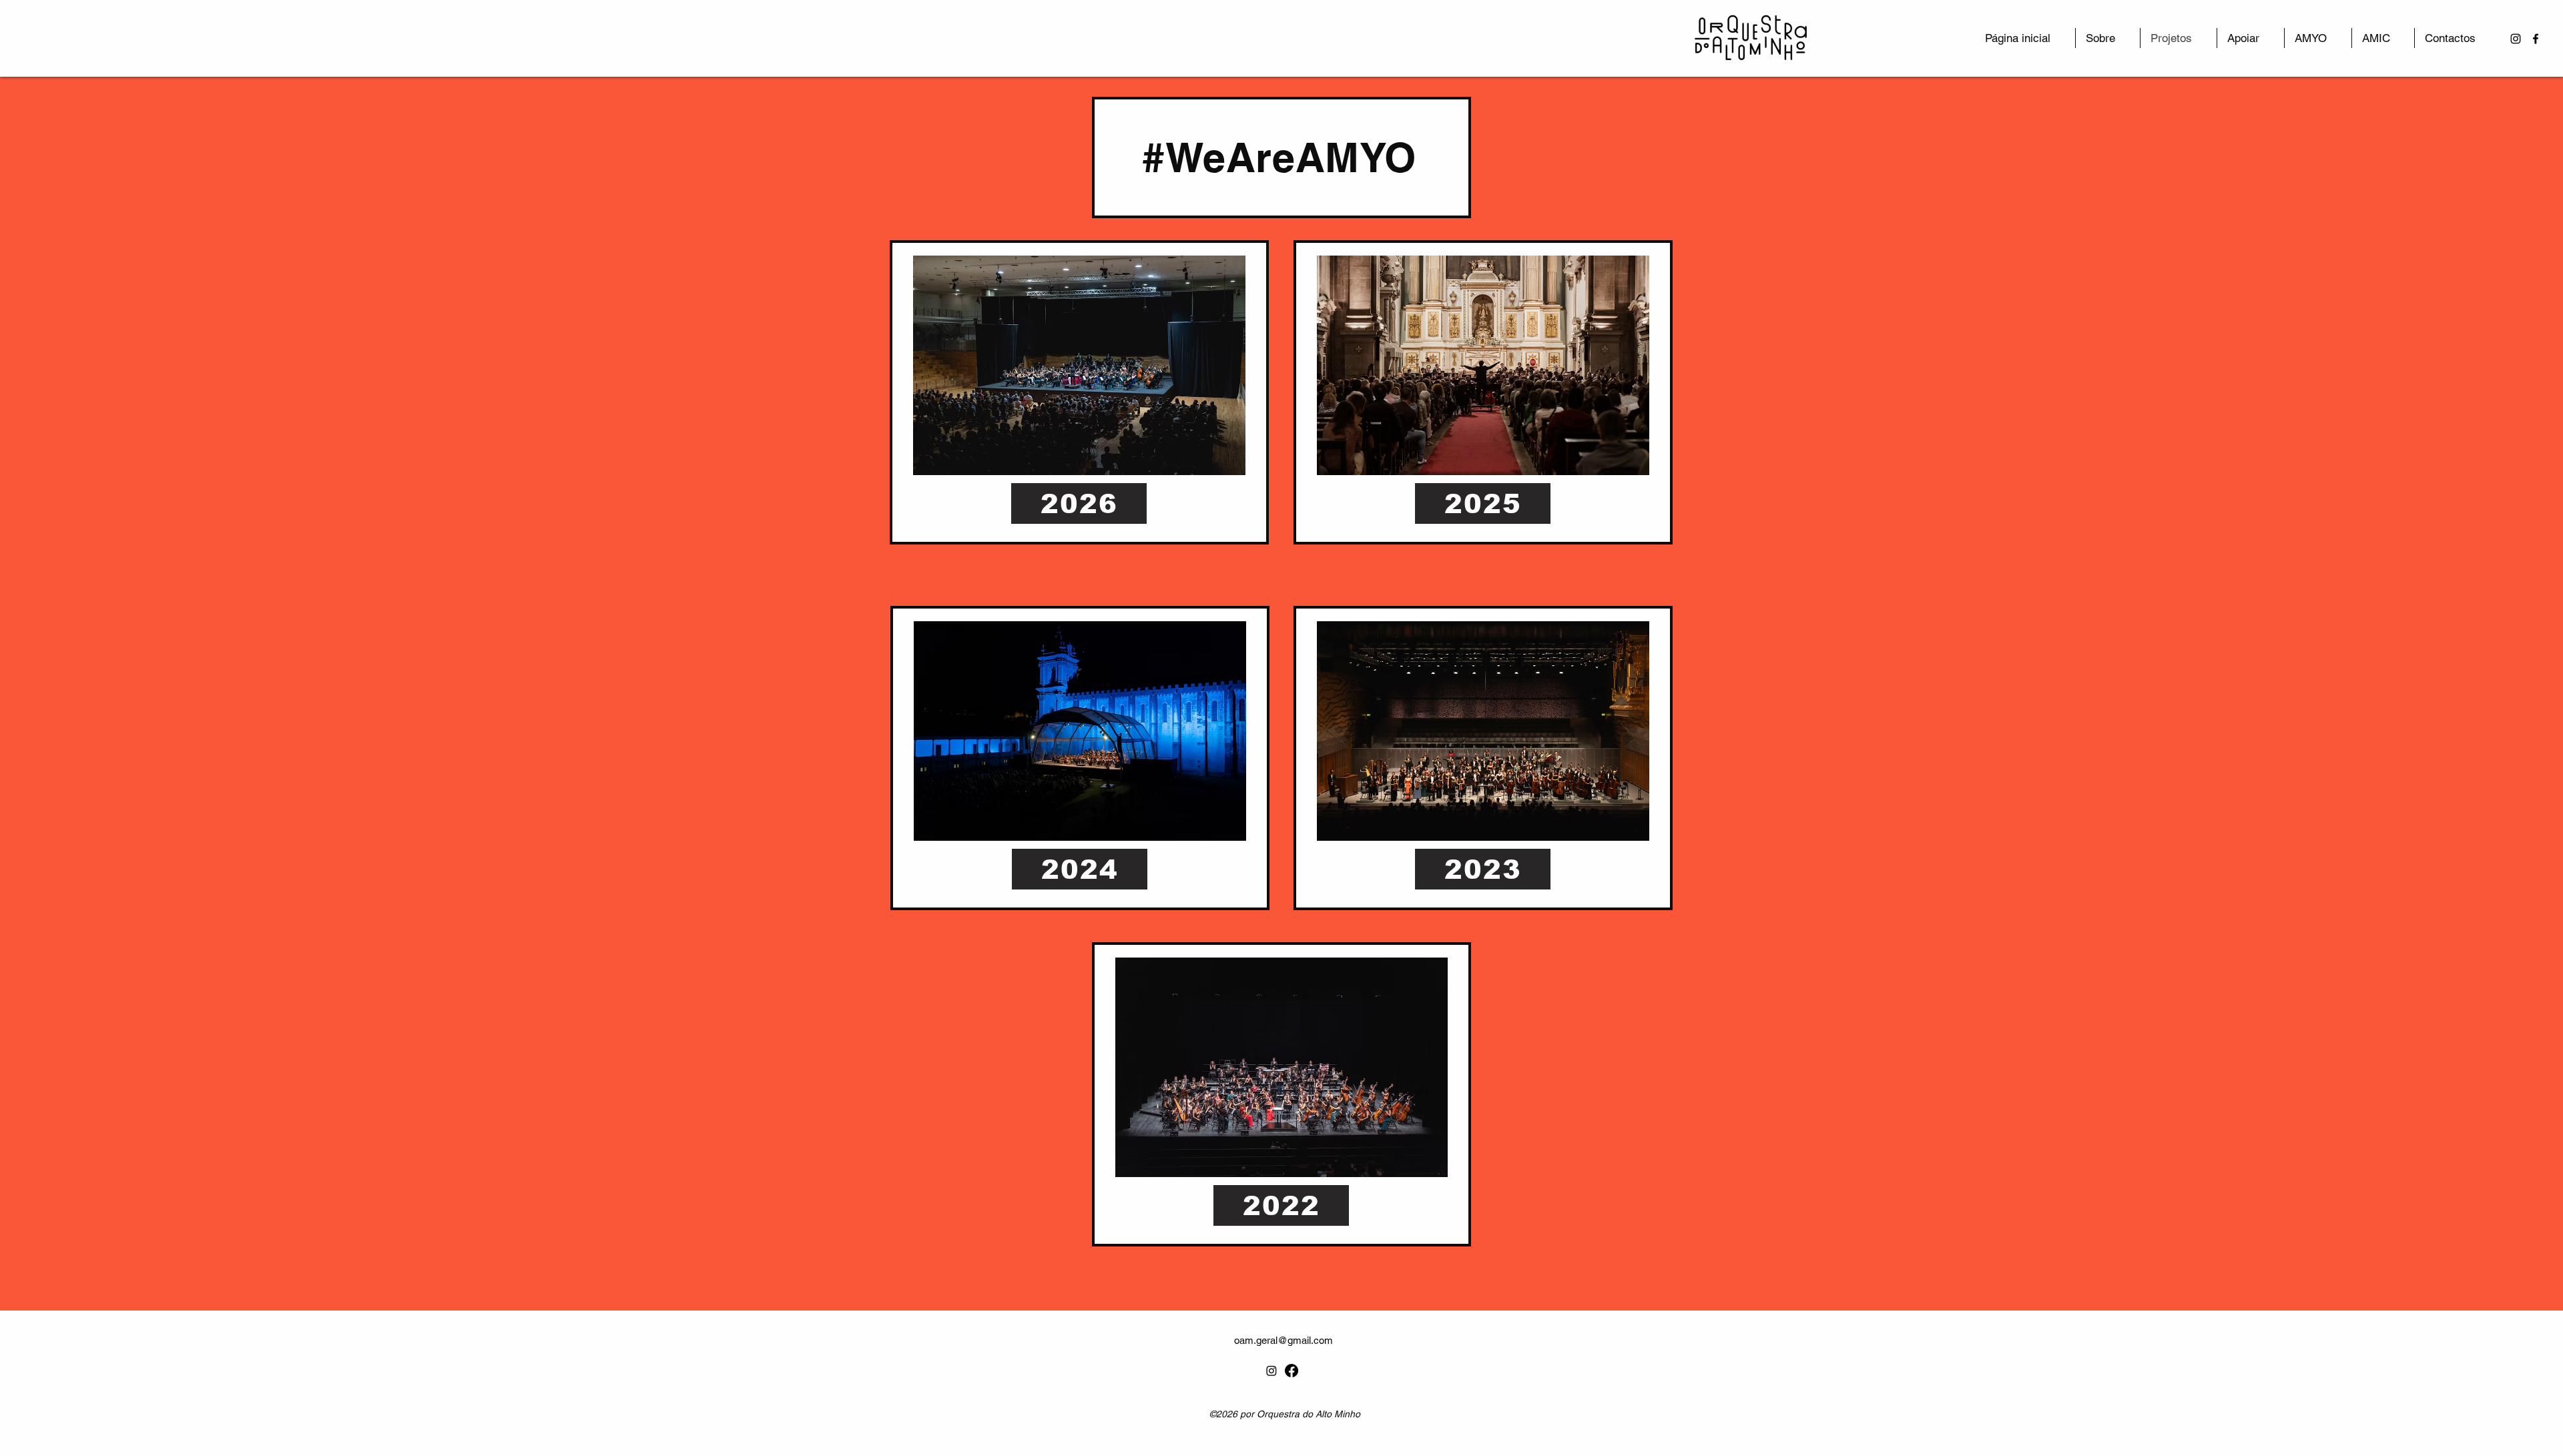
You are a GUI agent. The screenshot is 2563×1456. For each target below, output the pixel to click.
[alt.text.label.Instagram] (2516, 39)
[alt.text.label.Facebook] (2536, 39)
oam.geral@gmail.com (1284, 1340)
